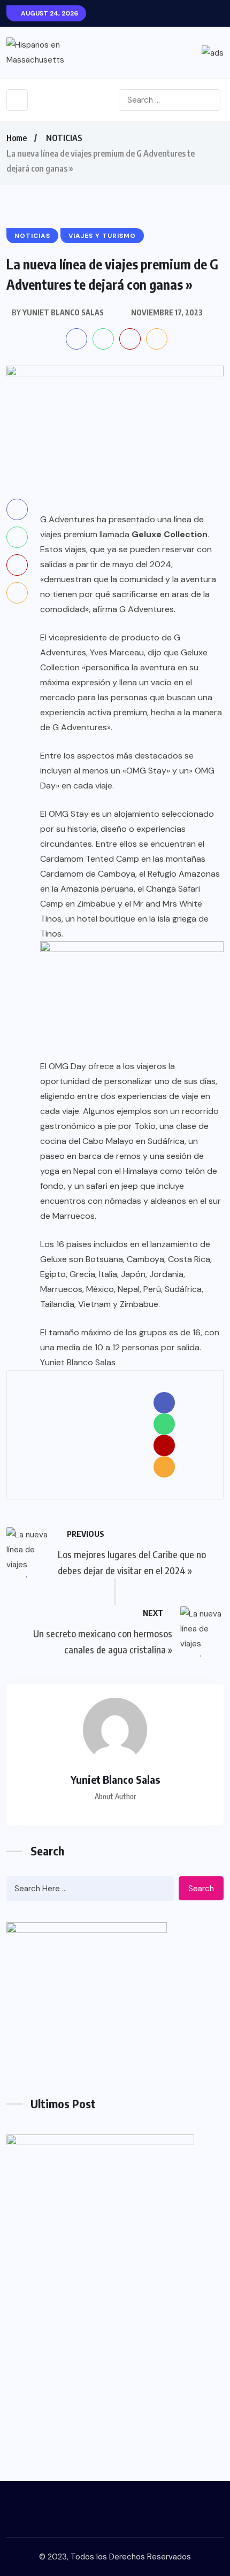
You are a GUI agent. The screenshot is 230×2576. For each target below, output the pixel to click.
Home (17, 138)
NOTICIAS (64, 138)
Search (201, 1889)
